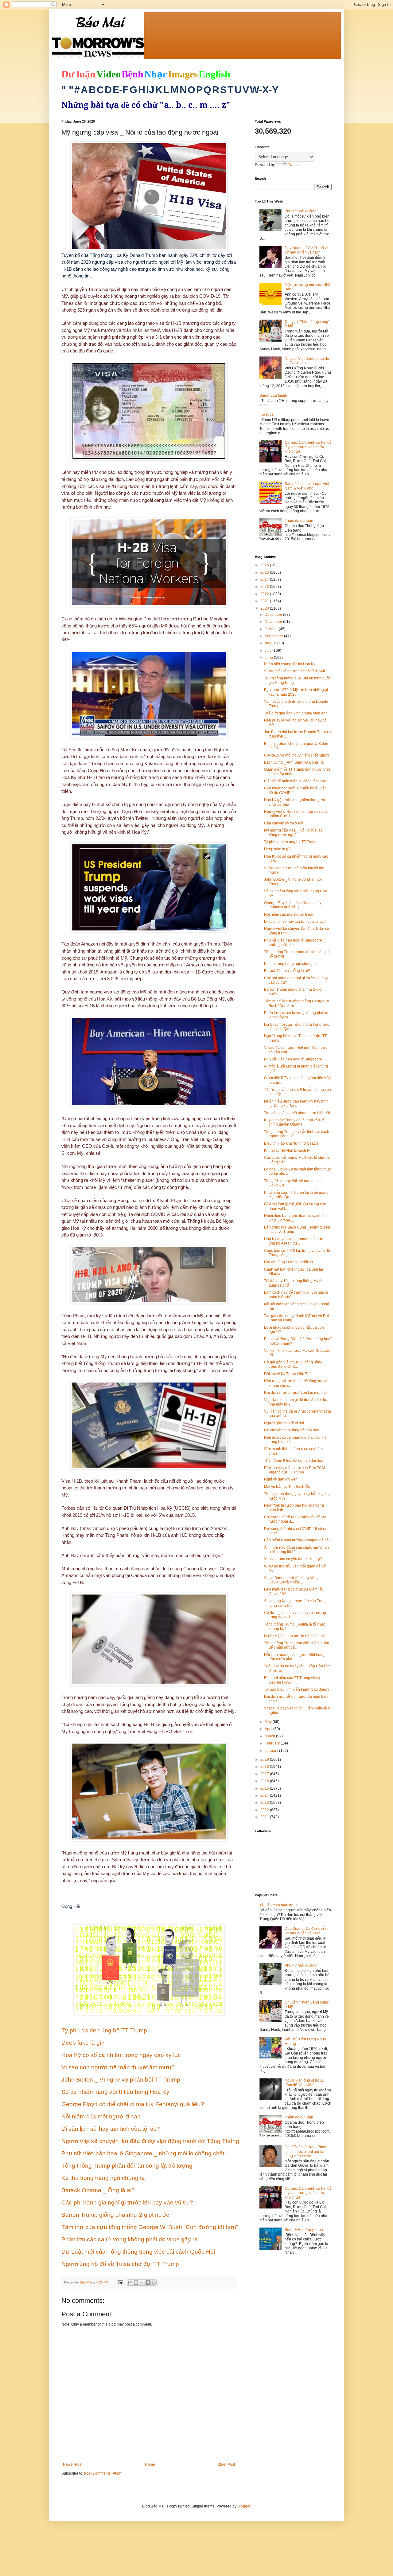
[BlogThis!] (136, 2283)
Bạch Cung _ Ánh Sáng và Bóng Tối (294, 762)
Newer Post (73, 2464)
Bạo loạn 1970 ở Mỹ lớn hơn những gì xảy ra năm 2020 (296, 692)
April (269, 1729)
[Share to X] (142, 2283)
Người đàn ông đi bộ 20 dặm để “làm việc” (305, 2082)
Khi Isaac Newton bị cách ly (287, 1150)
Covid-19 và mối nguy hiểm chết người (296, 755)
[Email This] (130, 2283)
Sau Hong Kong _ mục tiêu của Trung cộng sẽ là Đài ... (295, 1603)
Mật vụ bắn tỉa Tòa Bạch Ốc (287, 1487)
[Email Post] (120, 2282)
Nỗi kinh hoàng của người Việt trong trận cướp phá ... (294, 1657)
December (274, 615)
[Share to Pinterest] (154, 2283)
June (269, 658)
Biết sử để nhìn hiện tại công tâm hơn (295, 781)
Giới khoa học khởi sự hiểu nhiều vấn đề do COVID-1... (295, 790)
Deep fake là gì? (278, 849)
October (272, 629)
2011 (265, 1817)
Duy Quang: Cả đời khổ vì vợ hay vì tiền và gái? (306, 250)
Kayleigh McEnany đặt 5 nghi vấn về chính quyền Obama (294, 1122)
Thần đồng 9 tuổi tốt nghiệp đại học (294, 1461)
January (272, 1751)
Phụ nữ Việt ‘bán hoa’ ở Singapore (293, 1059)
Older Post (226, 2464)
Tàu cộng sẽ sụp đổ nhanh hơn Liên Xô (297, 1113)
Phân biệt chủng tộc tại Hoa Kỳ (290, 664)
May (269, 1722)
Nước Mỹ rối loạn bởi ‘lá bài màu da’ (294, 1636)
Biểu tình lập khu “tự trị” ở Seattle (291, 1143)
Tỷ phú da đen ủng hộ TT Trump (291, 842)
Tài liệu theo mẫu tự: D (278, 1905)
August (271, 643)
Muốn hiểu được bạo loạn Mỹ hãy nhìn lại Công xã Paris (296, 1103)
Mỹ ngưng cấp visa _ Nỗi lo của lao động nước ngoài (293, 832)
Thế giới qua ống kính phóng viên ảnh (296, 713)
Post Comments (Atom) (103, 2473)
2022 (265, 594)
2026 (265, 565)
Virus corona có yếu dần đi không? (293, 1559)
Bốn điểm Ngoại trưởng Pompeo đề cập (297, 1540)
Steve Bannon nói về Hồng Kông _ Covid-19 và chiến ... (293, 1580)
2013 (265, 1803)
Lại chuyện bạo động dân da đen (292, 1430)
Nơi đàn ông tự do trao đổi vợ (289, 1262)
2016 (265, 1781)
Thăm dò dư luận (299, 521)
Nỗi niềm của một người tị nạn (289, 914)
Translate (296, 165)
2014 (265, 1795)
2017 (265, 1774)
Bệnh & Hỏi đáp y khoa (304, 2230)
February (273, 1743)
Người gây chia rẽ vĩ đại (284, 1423)
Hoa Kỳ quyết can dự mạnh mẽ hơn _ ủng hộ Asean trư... (295, 1241)
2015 (265, 1788)
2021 (265, 601)
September (274, 636)
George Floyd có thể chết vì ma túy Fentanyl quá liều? (293, 905)
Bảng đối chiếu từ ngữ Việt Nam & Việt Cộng (307, 486)
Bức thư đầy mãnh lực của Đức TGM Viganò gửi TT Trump (294, 1470)
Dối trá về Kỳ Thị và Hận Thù (288, 1374)
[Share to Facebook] (148, 2283)
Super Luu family (274, 395)
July (268, 651)
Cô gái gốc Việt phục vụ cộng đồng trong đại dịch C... (293, 1364)
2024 (265, 580)
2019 (265, 1760)
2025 (265, 572)
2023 (265, 587)
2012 (265, 1810)
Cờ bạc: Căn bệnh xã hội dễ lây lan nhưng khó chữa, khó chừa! (308, 447)
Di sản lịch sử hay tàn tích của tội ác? (295, 922)
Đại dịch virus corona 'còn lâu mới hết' (296, 1393)
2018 (265, 1767)
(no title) (266, 415)
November (274, 622)
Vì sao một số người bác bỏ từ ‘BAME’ (296, 671)
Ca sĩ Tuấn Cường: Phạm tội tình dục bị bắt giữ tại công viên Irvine (306, 2151)
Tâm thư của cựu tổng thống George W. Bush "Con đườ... (297, 1003)
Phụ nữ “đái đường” (301, 211)
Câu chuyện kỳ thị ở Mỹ (284, 823)
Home (150, 2464)
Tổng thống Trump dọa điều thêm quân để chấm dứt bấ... (297, 1645)
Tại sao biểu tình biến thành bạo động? (297, 1689)
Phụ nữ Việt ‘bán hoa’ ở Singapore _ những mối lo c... (295, 942)
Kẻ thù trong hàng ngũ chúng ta (290, 964)
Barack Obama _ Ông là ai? (287, 971)
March (270, 1736)
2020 (265, 608)
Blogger (244, 2506)
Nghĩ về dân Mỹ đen (281, 1479)
